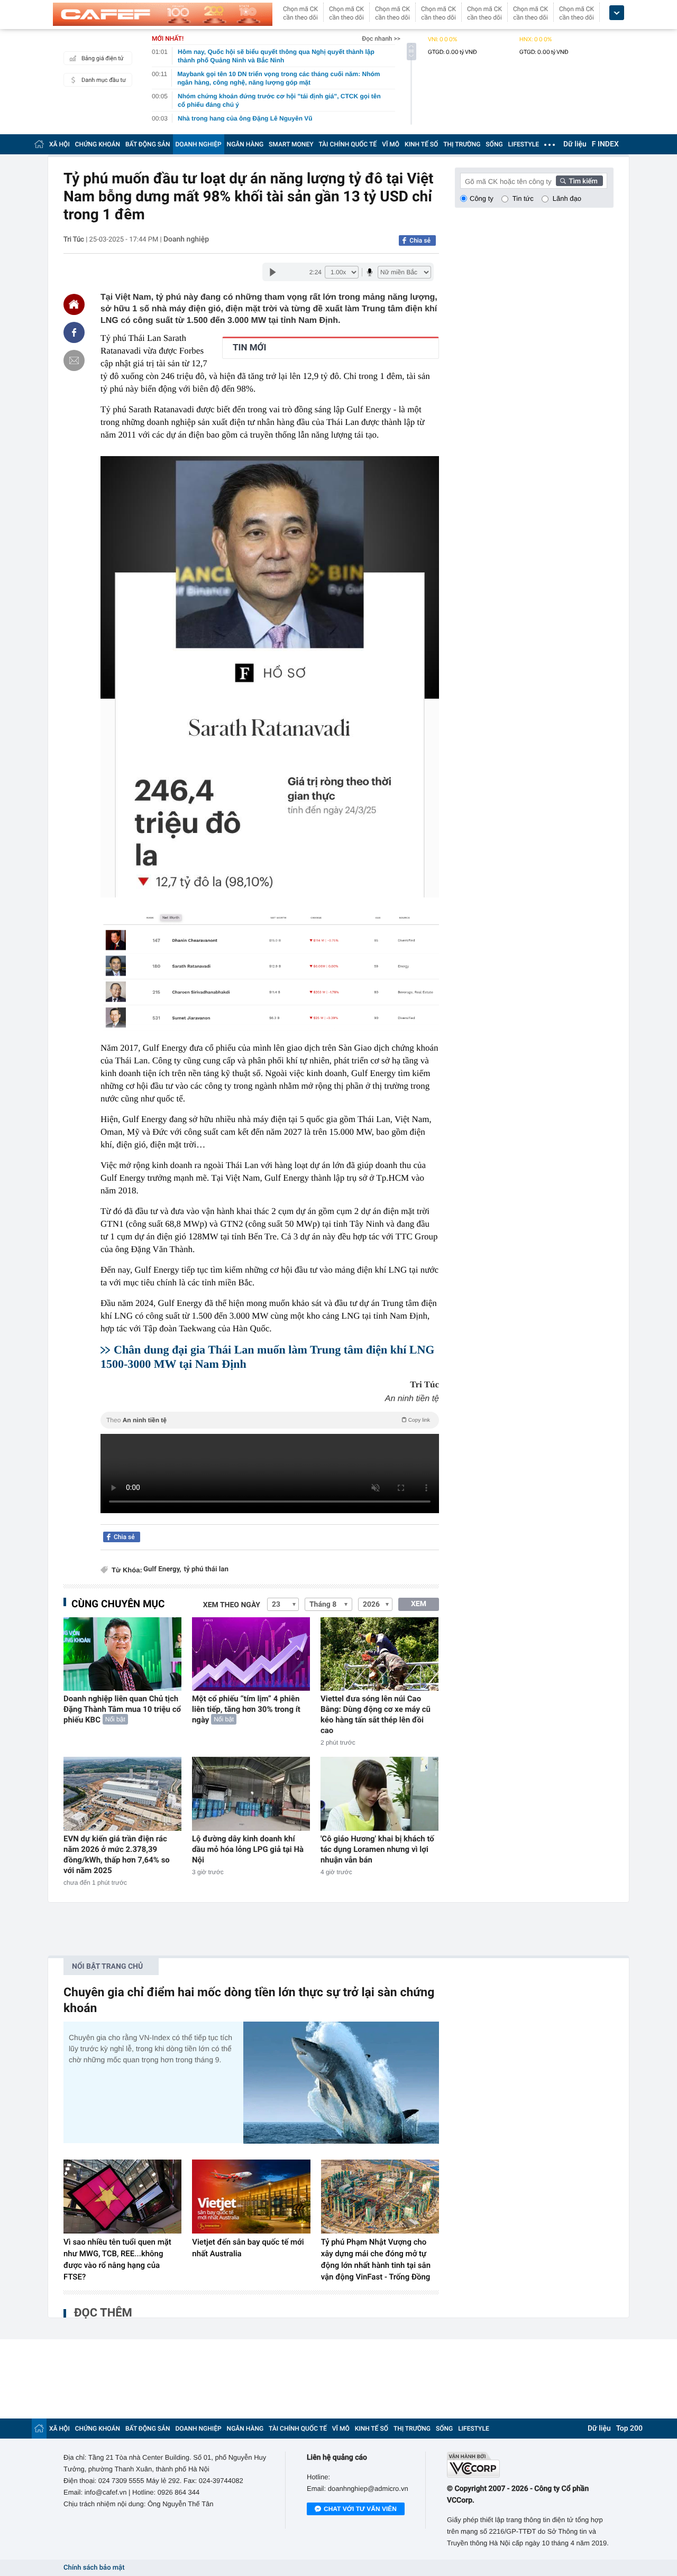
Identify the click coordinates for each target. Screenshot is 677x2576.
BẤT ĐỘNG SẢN (148, 144)
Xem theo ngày (232, 1605)
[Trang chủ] (39, 144)
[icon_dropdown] (617, 13)
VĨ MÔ (391, 144)
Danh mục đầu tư (104, 80)
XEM (419, 1604)
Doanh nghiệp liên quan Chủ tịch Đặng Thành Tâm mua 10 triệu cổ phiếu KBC (122, 1709)
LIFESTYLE (524, 144)
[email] (74, 360)
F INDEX (605, 144)
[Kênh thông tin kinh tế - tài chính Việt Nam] (163, 14)
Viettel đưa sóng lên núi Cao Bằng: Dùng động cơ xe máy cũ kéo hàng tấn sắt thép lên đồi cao (376, 1715)
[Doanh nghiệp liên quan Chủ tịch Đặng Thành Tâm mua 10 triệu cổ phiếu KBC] (122, 1654)
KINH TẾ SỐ (421, 144)
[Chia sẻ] (74, 332)
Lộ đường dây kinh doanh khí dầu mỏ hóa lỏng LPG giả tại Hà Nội (248, 1849)
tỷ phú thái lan (206, 1569)
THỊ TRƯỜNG (462, 144)
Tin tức (523, 198)
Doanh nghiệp (186, 239)
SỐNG (494, 144)
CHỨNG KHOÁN (98, 144)
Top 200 (629, 2429)
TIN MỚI (249, 348)
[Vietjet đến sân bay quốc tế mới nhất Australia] (251, 2197)
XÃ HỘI (60, 144)
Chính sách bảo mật (94, 2568)
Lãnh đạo (567, 198)
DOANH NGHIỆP (199, 144)
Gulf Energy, (162, 1569)
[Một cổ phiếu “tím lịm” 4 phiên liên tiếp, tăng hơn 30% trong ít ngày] (251, 1654)
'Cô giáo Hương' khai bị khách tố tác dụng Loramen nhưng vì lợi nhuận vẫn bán (377, 1849)
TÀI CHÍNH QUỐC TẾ (347, 144)
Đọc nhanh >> (381, 39)
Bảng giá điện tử (103, 58)
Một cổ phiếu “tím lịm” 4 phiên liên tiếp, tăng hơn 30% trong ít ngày (246, 1709)
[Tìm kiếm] (580, 181)
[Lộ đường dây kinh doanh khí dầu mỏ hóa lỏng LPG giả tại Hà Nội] (251, 1794)
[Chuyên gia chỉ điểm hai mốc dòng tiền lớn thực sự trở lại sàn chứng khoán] (341, 2083)
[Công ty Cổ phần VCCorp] (530, 2465)
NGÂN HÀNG (245, 144)
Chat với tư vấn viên (360, 2509)
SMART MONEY (291, 144)
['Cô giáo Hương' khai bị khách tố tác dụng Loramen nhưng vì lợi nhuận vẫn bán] (379, 1794)
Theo (268, 1420)
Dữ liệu (575, 144)
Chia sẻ (420, 240)
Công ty (482, 198)
